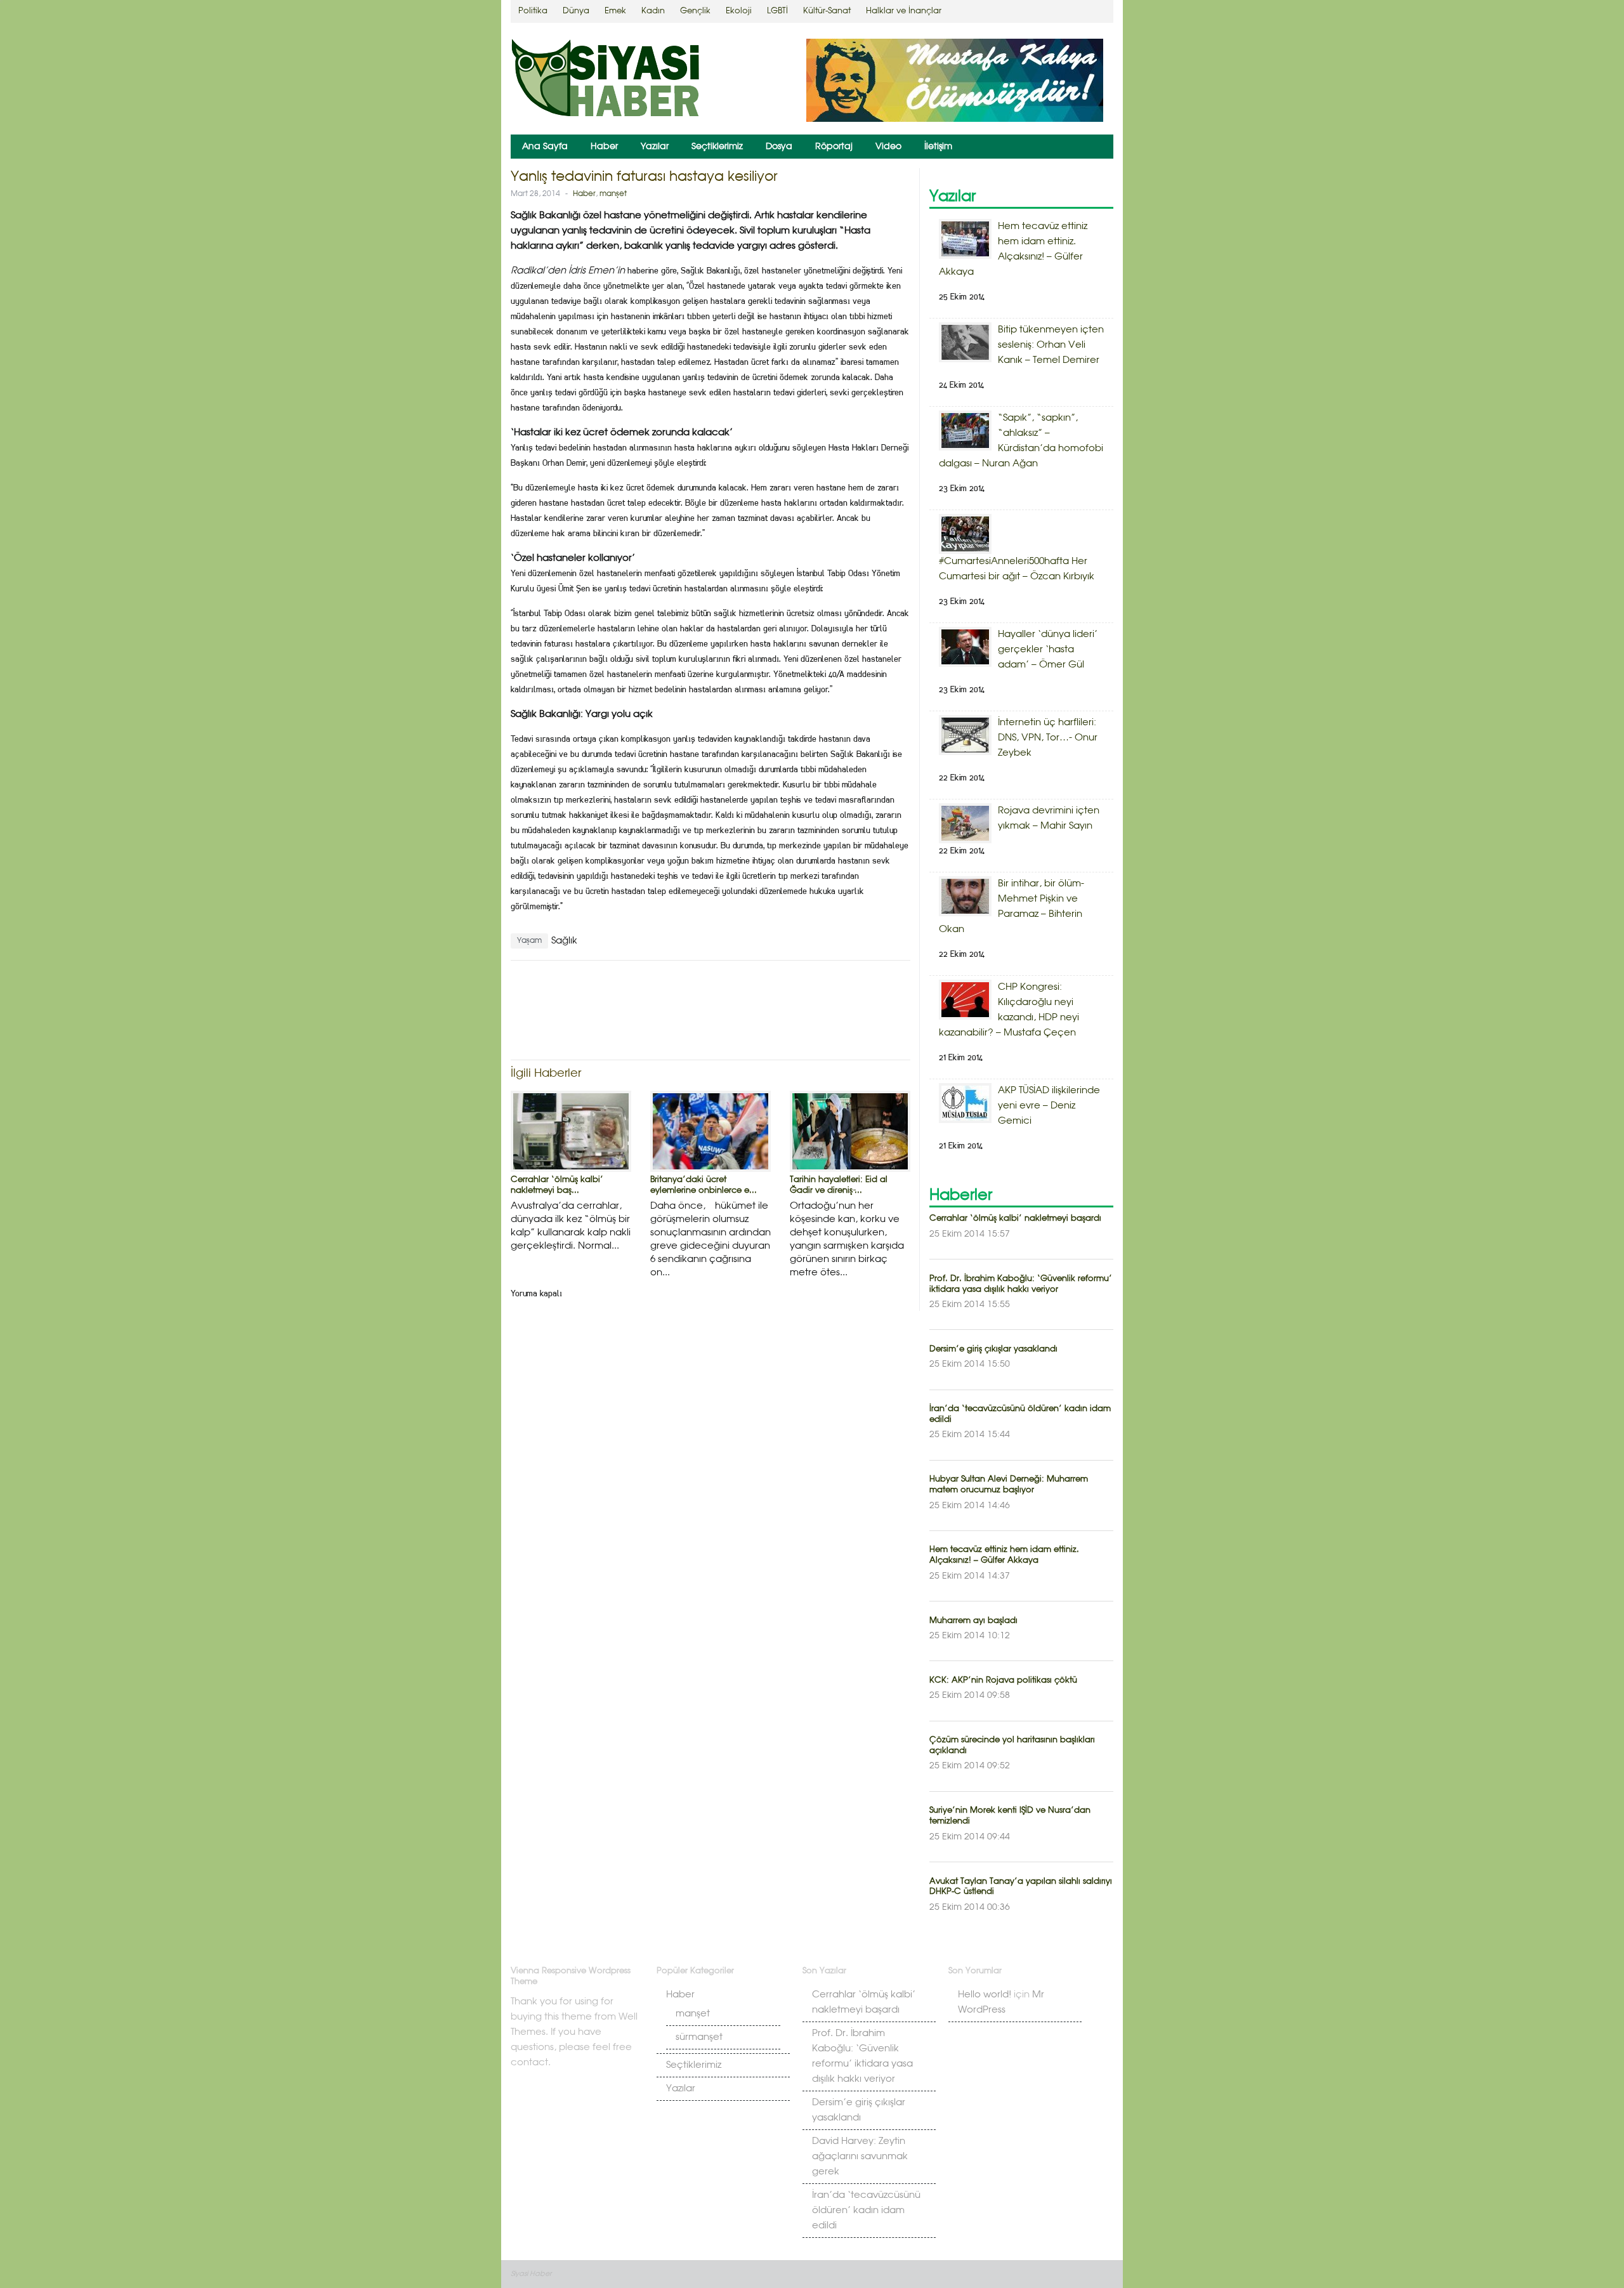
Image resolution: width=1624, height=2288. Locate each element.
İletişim (938, 147)
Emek (615, 11)
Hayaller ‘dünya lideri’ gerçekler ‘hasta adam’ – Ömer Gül (1048, 650)
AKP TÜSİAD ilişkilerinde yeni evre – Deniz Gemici (1049, 1106)
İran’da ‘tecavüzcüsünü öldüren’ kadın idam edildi (866, 2211)
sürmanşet (699, 2037)
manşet (613, 194)
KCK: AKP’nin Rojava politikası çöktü (1003, 1680)
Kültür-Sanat (827, 11)
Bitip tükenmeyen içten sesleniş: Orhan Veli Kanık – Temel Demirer (1051, 345)
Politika (533, 11)
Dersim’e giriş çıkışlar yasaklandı (993, 1349)
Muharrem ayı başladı (973, 1621)
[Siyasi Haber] (606, 80)
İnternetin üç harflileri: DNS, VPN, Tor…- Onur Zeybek (1048, 738)
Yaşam (529, 941)
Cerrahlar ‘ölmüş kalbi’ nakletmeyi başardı (1015, 1219)
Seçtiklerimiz (717, 147)
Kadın (653, 11)
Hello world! (985, 1995)
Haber (604, 147)
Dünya (576, 11)
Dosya (779, 147)
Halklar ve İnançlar (904, 11)
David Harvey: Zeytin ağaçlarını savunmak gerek (860, 2157)
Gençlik (695, 11)
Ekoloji (739, 11)
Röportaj (834, 147)
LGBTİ (777, 11)
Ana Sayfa (545, 147)
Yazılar (655, 147)
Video (888, 147)
